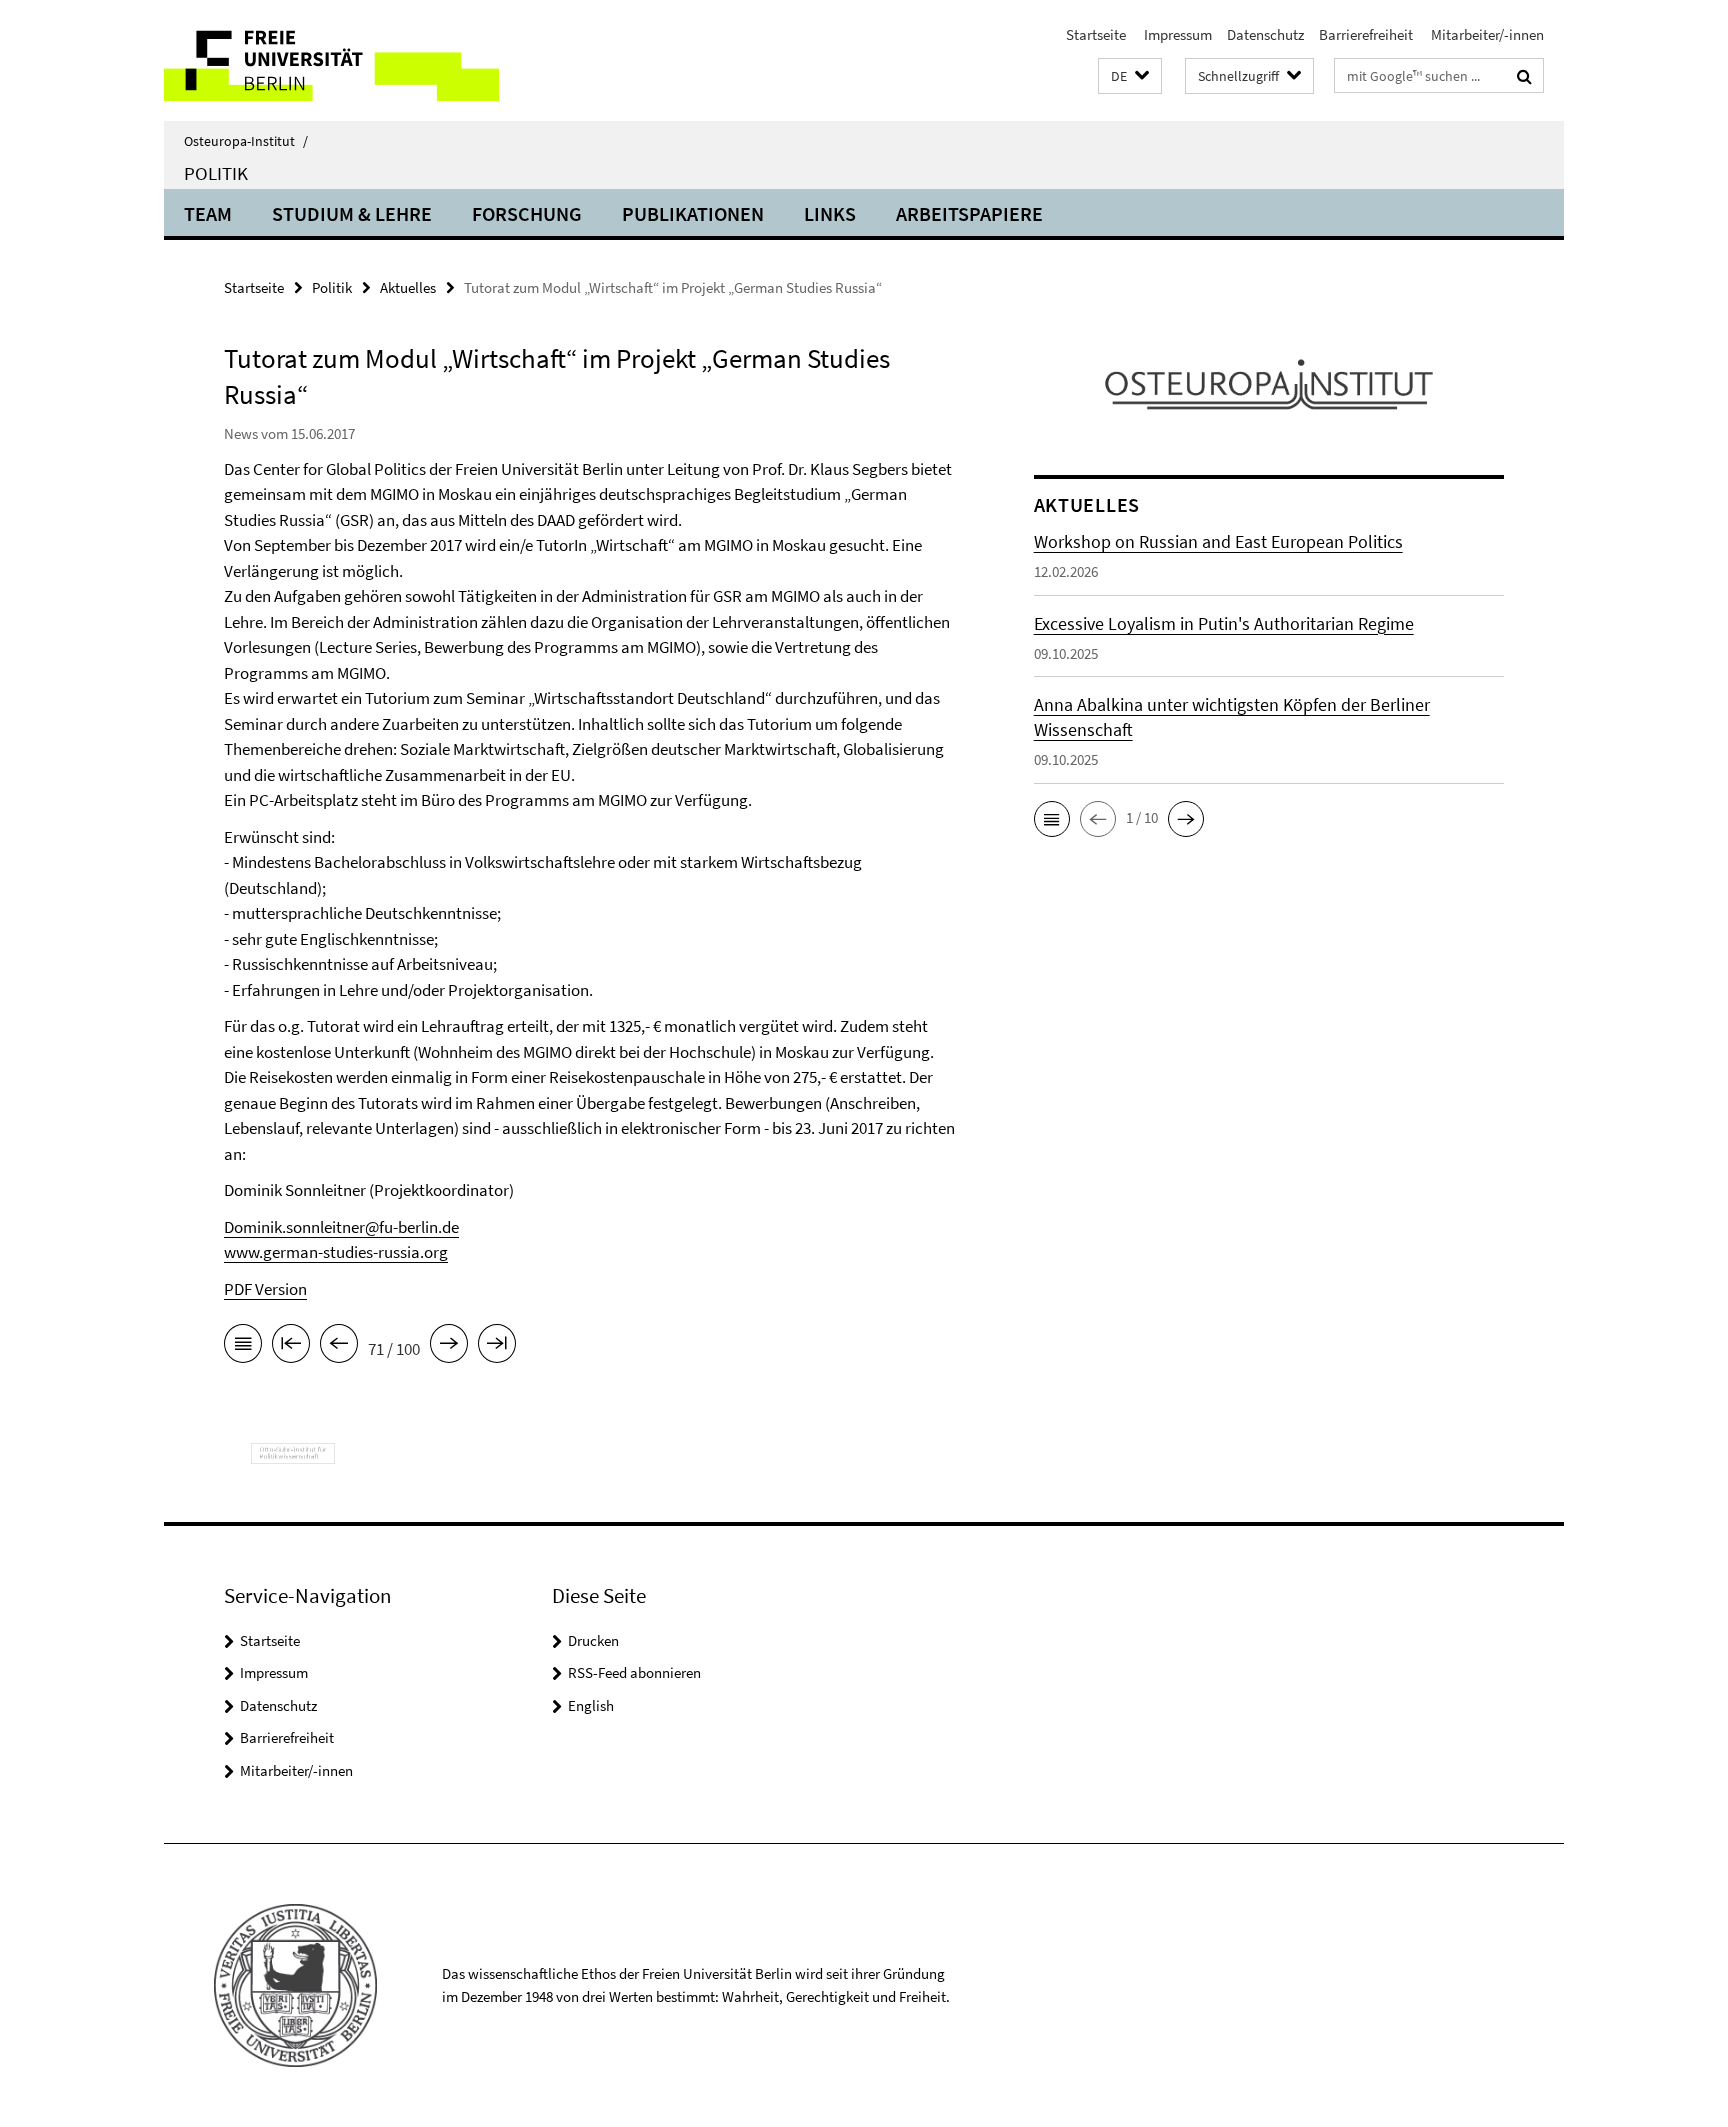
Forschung (527, 213)
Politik (216, 173)
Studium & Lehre (352, 213)
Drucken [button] (593, 1640)
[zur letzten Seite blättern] (497, 1347)
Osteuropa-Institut (246, 141)
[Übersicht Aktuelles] (243, 1347)
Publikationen (693, 213)
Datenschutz (1265, 34)
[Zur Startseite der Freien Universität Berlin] (331, 60)
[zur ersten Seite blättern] (291, 1347)
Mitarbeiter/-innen (1486, 34)
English (591, 1705)
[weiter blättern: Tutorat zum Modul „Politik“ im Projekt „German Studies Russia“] (449, 1347)
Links (830, 213)
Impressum (1176, 34)
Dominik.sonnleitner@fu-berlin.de (341, 1227)
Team (208, 213)
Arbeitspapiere (969, 213)
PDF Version (265, 1289)
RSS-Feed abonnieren (634, 1672)
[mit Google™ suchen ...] (1524, 76)
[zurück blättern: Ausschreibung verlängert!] (339, 1347)
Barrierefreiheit (1366, 34)
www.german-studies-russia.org (336, 1252)
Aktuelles (408, 287)
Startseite (1096, 34)
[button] (1130, 76)
